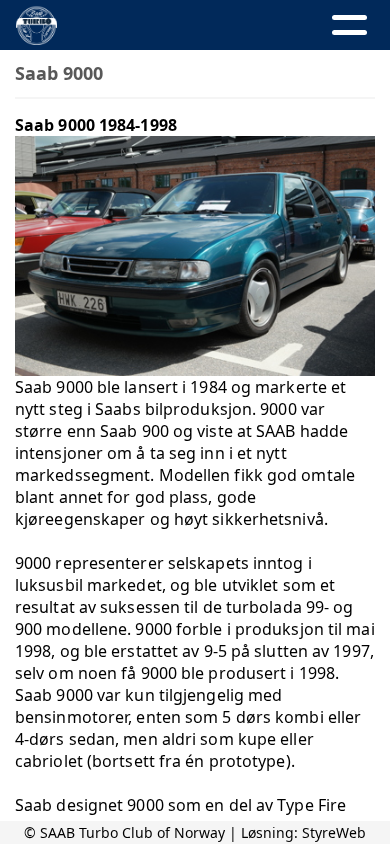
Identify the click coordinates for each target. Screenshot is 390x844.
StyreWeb (334, 832)
